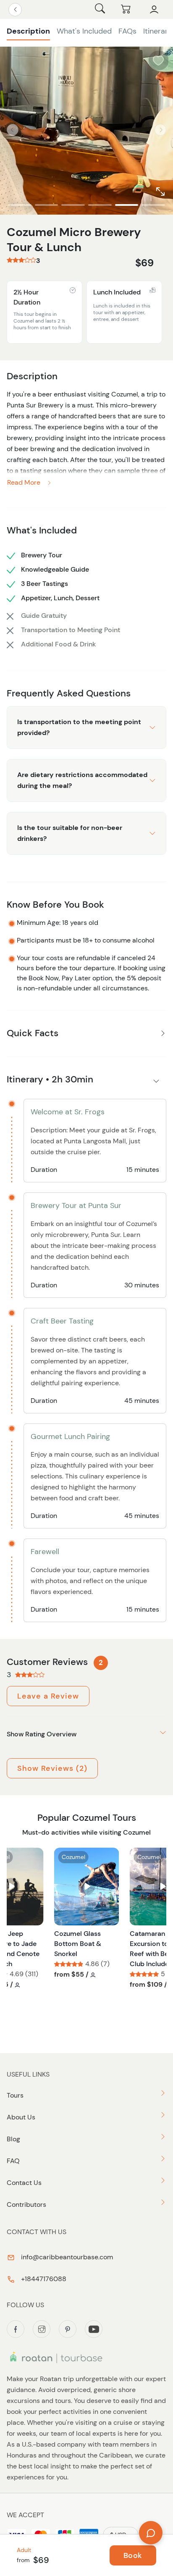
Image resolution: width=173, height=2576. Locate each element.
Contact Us (24, 2183)
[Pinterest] (68, 2329)
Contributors (26, 2204)
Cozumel (73, 1857)
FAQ (13, 2161)
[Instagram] (42, 2329)
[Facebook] (16, 2329)
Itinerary (158, 31)
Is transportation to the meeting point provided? (79, 727)
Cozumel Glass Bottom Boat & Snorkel (78, 1944)
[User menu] (154, 10)
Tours (15, 2095)
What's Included (84, 31)
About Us (21, 2117)
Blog (13, 2139)
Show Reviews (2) (52, 1768)
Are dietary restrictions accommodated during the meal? (82, 780)
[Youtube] (94, 2329)
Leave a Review (48, 1696)
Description (28, 31)
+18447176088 (43, 2279)
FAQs (127, 31)
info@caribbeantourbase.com (66, 2257)
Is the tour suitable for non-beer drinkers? (70, 833)
